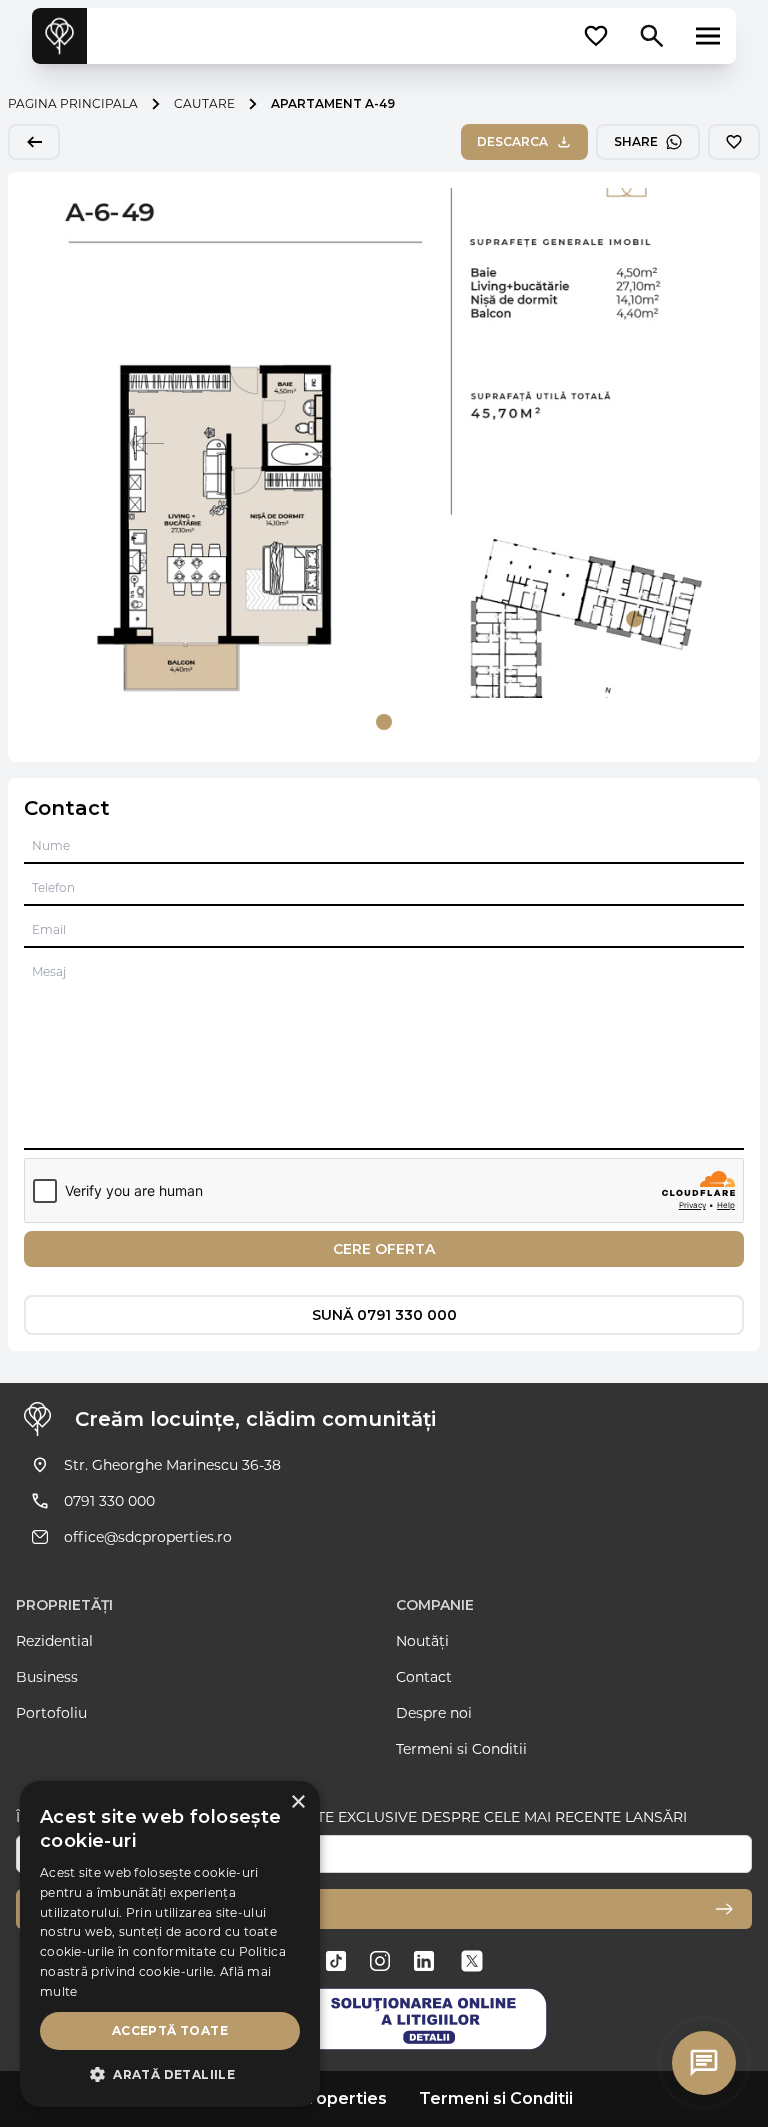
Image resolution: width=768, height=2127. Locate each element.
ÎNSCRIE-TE (73, 1909)
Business (47, 1677)
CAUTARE (204, 103)
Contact (424, 1677)
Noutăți (422, 1641)
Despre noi (434, 1713)
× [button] (297, 1802)
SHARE (636, 141)
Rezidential (54, 1641)
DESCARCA (512, 141)
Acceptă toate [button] (170, 2030)
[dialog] (170, 1944)
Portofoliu (51, 1713)
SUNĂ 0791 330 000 (384, 1315)
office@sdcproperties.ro (148, 1537)
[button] (170, 2075)
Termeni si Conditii (461, 1749)
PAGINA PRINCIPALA (73, 103)
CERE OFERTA (384, 1249)
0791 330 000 (109, 1501)
